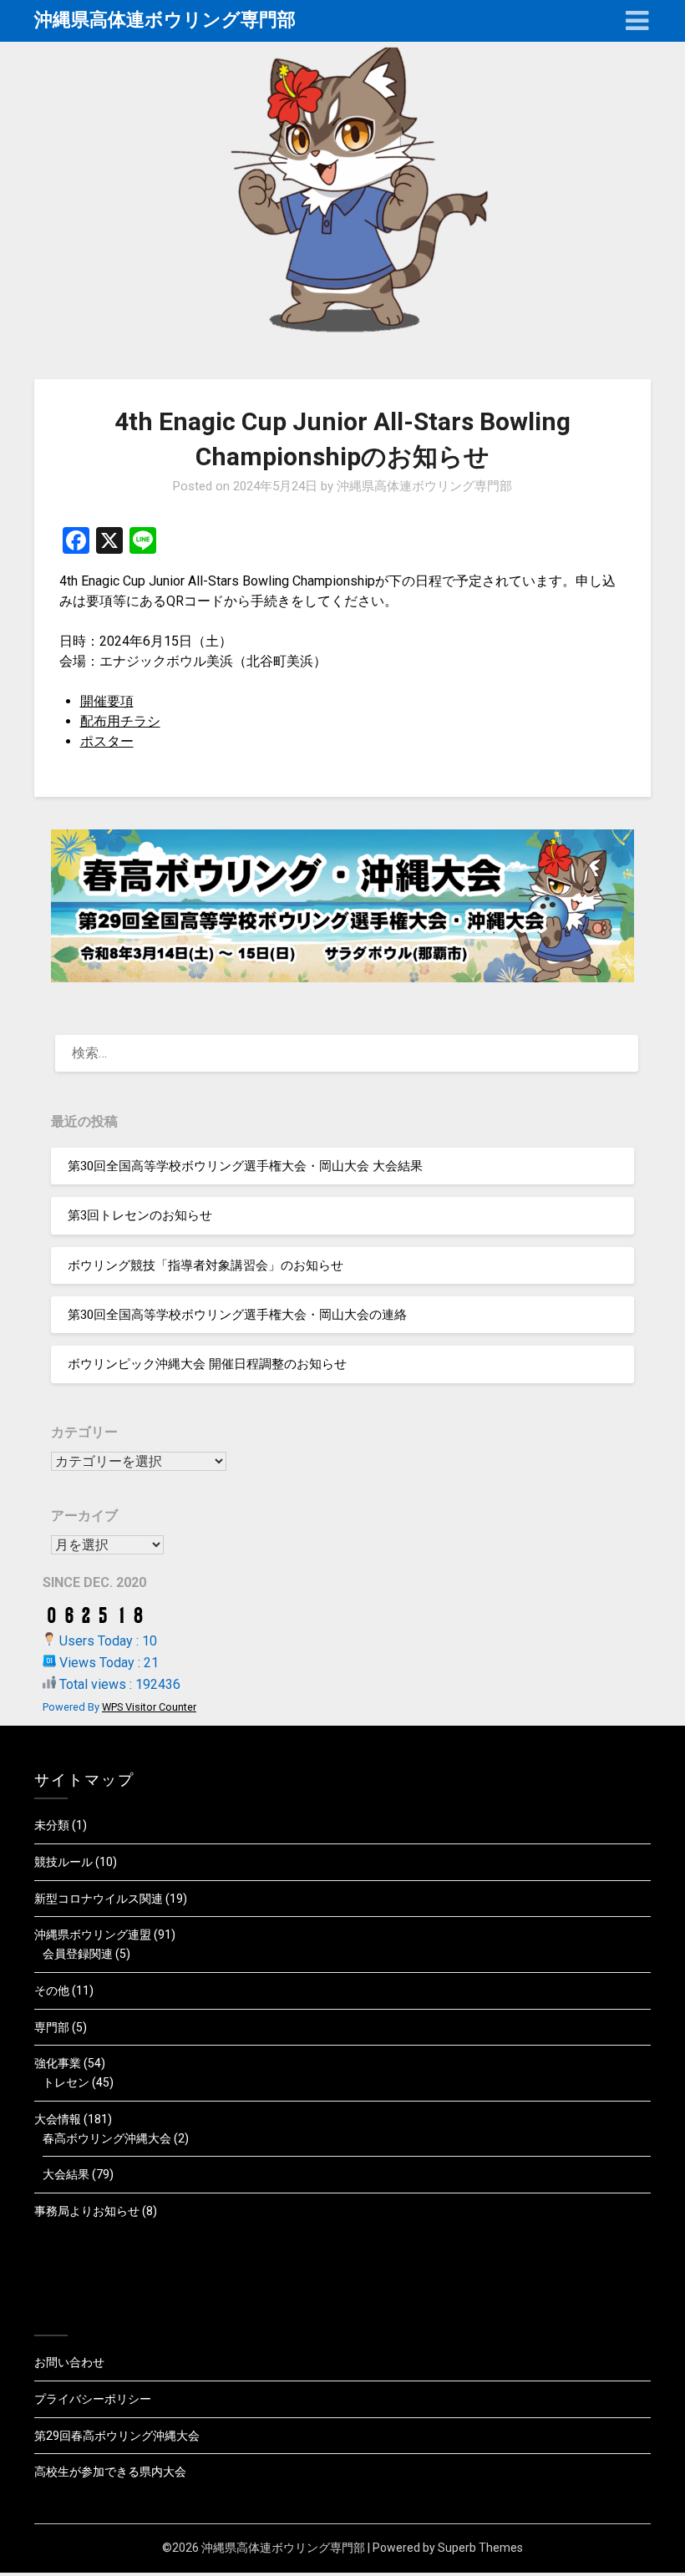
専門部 (52, 2027)
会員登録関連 (78, 1954)
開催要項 (107, 701)
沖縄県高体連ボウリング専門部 (165, 20)
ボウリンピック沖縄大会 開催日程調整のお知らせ (207, 1364)
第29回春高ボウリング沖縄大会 (117, 2436)
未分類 (52, 1825)
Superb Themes (480, 2548)
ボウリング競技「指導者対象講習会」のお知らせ (205, 1265)
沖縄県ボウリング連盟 (93, 1935)
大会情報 (58, 2119)
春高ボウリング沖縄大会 (107, 2138)
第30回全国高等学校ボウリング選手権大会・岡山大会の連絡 (237, 1315)
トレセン (66, 2082)
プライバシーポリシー (93, 2399)
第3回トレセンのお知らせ (140, 1215)
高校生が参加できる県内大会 (110, 2472)
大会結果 (66, 2174)
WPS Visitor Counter (149, 1707)
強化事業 (58, 2063)
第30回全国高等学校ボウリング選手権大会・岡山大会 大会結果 (245, 1166)
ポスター (107, 741)
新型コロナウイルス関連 (99, 1899)
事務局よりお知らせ (87, 2211)
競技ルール (63, 1862)
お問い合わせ (69, 2362)
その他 (52, 1990)
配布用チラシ (120, 721)
